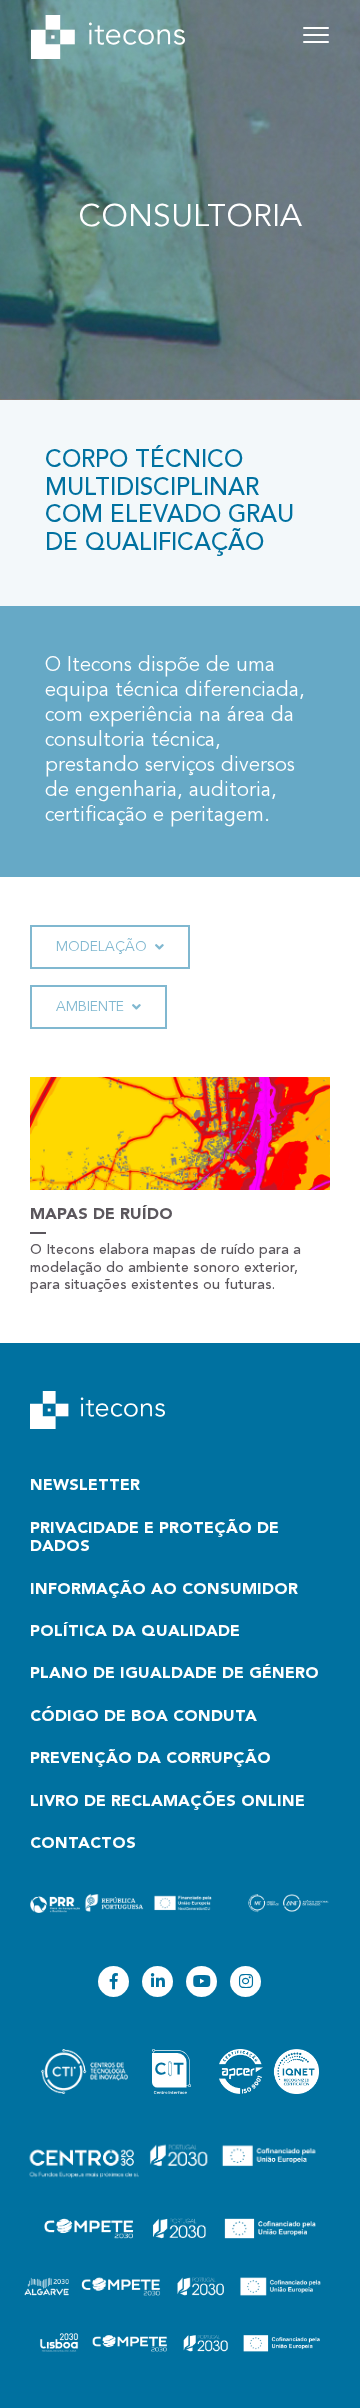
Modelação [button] (101, 947)
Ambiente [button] (90, 1007)
